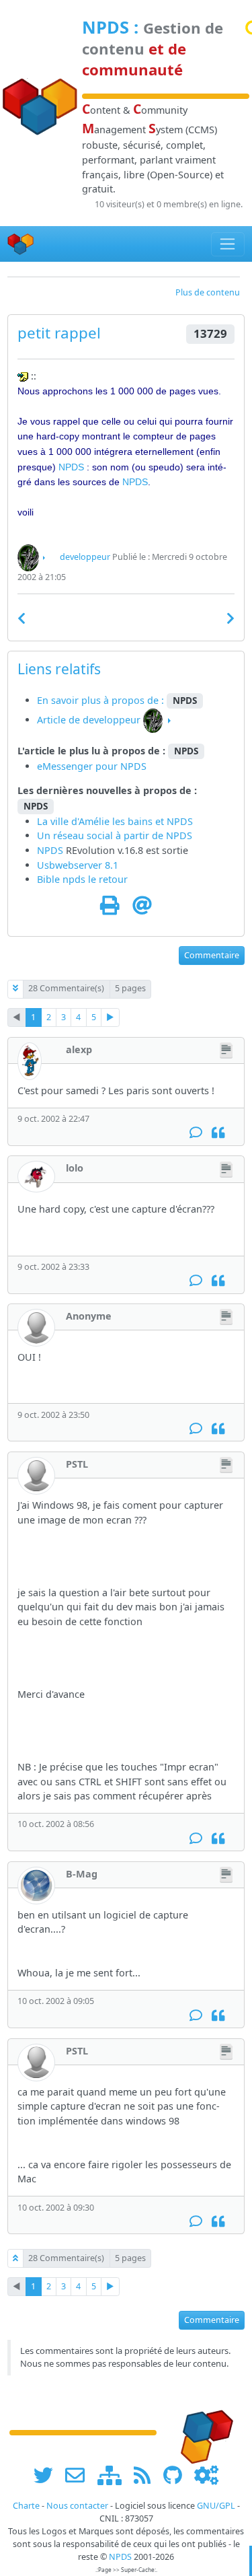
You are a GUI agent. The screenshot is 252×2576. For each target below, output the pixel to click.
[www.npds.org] (202, 2432)
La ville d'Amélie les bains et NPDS (115, 821)
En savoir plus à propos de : (102, 700)
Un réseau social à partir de (101, 835)
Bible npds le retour (82, 879)
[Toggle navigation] (228, 244)
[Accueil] (21, 244)
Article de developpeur (89, 720)
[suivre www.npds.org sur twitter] (48, 2475)
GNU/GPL (216, 2506)
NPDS (106, 27)
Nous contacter (77, 2506)
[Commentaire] (196, 1133)
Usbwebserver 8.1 (78, 865)
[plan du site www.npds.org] (114, 2475)
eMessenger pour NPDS (92, 766)
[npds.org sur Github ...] (177, 2475)
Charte (26, 2506)
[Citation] (218, 1133)
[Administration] (206, 2475)
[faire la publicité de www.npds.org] (80, 2475)
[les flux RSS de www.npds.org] (147, 2475)
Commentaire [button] (212, 955)
